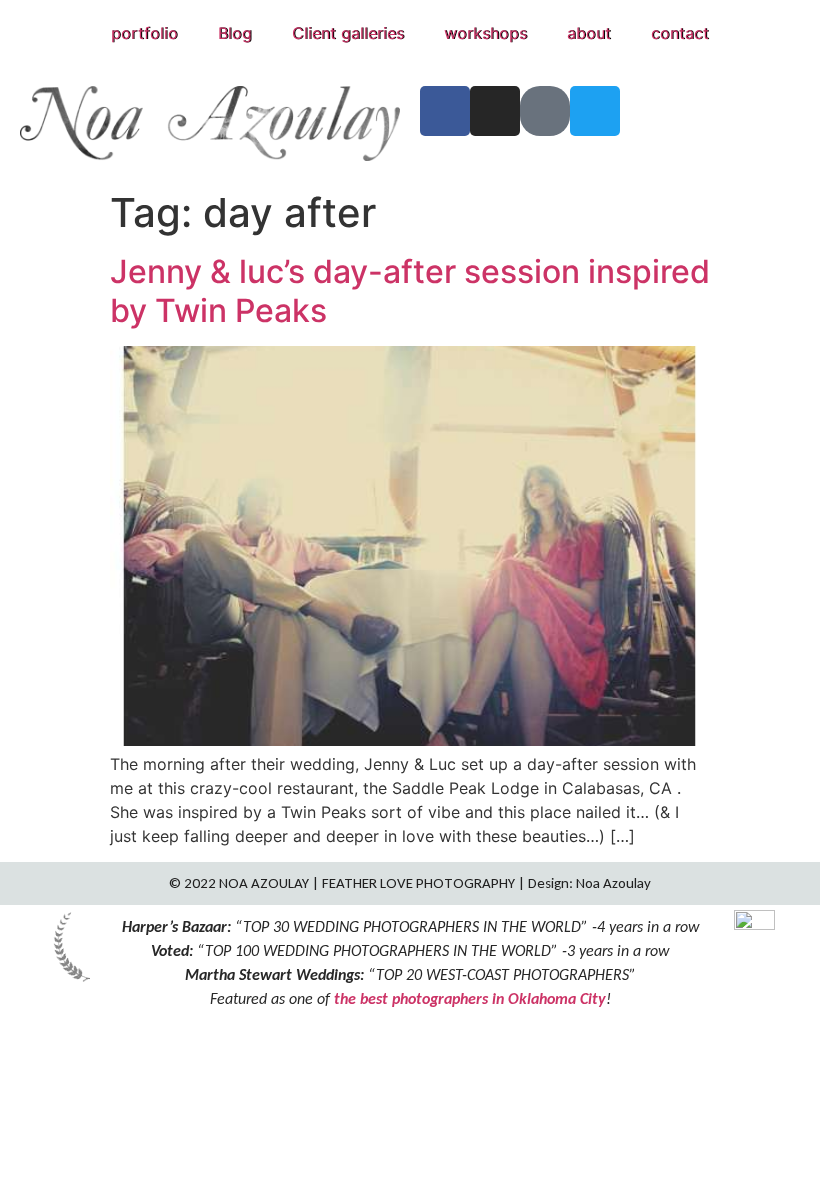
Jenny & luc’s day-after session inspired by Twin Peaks (410, 290)
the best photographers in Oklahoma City (470, 998)
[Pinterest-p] (545, 111)
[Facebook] (445, 111)
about (589, 33)
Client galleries (348, 33)
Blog (235, 33)
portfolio (144, 33)
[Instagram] (495, 111)
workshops (485, 33)
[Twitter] (595, 111)
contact (680, 33)
